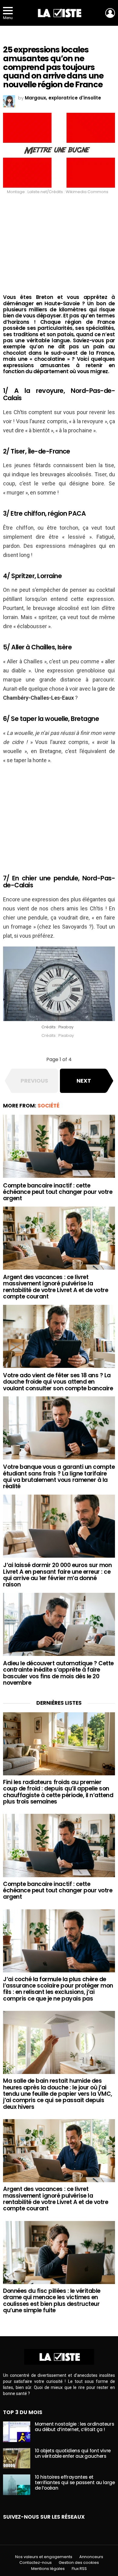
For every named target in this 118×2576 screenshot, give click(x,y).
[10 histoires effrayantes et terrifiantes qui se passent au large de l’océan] (17, 2485)
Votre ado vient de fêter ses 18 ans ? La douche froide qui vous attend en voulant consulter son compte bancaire (58, 1382)
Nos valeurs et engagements (44, 2557)
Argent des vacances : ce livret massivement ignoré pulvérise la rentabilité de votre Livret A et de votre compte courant (56, 1287)
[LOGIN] (110, 13)
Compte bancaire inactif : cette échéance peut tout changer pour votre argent (58, 1192)
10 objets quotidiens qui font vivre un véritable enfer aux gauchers (73, 2453)
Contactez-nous (36, 2563)
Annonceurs (91, 2557)
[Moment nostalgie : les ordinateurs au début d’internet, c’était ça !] (17, 2432)
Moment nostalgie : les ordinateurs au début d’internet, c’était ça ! (74, 2427)
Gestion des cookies (79, 2563)
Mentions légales (48, 2569)
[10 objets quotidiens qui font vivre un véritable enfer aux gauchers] (17, 2458)
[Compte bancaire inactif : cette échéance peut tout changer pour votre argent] (59, 1146)
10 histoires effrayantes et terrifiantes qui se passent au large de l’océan (75, 2482)
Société (48, 1106)
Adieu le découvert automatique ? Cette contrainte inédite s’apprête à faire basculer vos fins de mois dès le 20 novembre (58, 1673)
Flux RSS (79, 2569)
